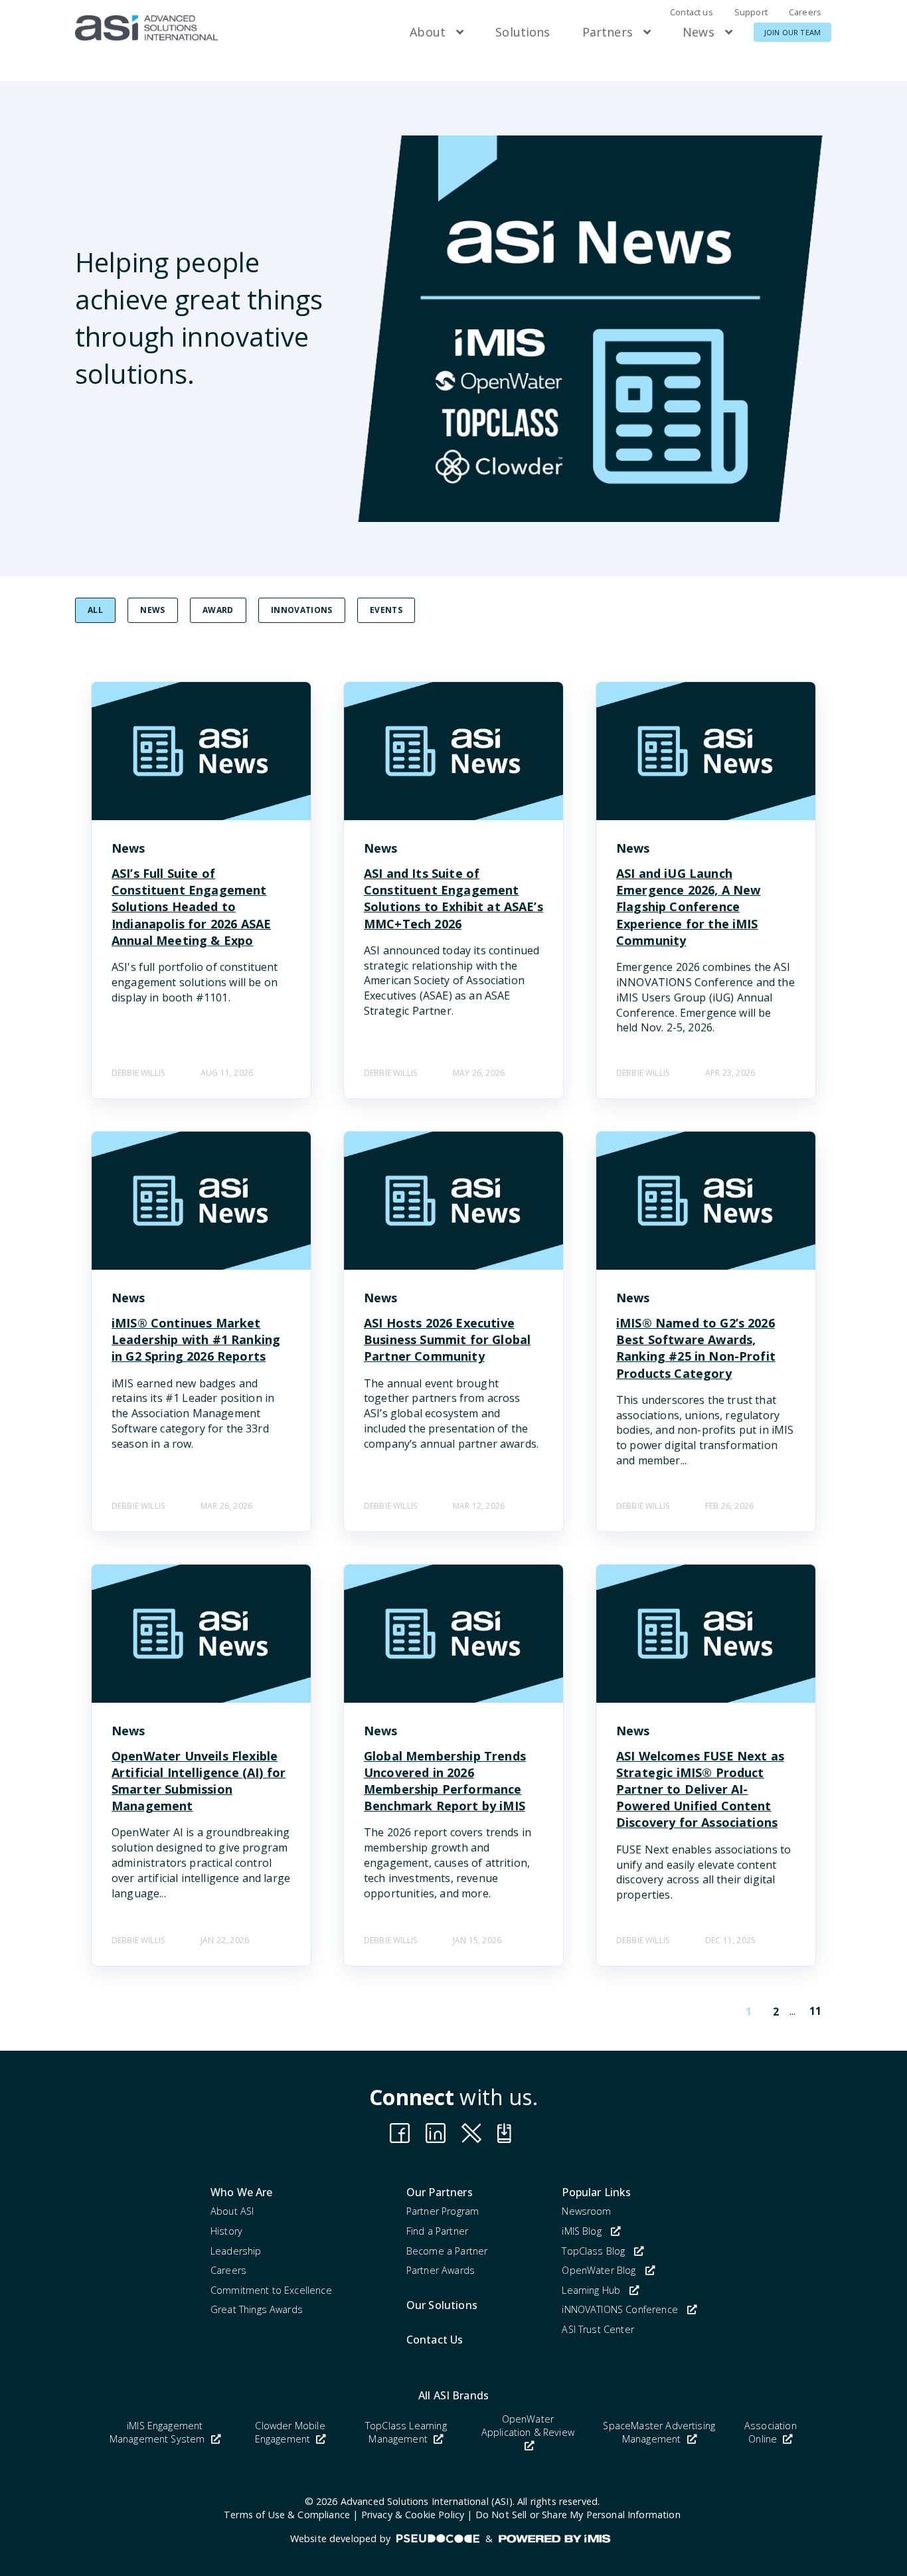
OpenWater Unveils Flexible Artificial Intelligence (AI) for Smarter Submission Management (199, 1781)
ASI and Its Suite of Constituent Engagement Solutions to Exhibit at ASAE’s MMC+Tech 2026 (453, 899)
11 (815, 2011)
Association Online (771, 2432)
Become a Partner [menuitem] (447, 2251)
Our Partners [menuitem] (440, 2192)
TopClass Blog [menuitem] (593, 2251)
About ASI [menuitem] (232, 2211)
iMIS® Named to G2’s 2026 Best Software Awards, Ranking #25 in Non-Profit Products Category (696, 1348)
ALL (95, 610)
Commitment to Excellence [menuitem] (271, 2290)
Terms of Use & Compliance (287, 2515)
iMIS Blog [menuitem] (581, 2231)
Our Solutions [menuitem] (442, 2305)
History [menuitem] (226, 2231)
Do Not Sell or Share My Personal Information (578, 2515)
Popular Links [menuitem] (596, 2192)
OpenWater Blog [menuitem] (599, 2270)
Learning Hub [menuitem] (591, 2290)
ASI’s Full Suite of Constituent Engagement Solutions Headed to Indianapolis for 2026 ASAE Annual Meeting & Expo (191, 907)
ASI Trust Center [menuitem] (598, 2329)
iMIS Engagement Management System (159, 2432)
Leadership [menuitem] (236, 2251)
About (428, 32)
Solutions (523, 32)
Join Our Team (792, 32)
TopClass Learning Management (406, 2432)
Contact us (692, 12)
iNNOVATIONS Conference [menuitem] (620, 2309)
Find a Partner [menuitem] (437, 2231)
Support (751, 12)
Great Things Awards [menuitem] (257, 2309)
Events (386, 610)
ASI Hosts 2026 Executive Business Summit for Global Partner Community (447, 1339)
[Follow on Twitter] (507, 2133)
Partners (608, 32)
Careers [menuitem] (228, 2270)
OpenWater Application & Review (528, 2426)
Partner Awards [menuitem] (441, 2270)
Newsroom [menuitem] (586, 2211)
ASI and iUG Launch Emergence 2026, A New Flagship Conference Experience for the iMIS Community (688, 907)
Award (218, 610)
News (699, 32)
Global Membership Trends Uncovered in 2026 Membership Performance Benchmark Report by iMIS (445, 1781)
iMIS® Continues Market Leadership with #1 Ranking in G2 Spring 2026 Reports (196, 1339)
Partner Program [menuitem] (443, 2211)
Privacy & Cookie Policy (413, 2515)
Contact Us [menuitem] (435, 2340)
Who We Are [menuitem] (242, 2192)
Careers (805, 12)
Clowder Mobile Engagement (290, 2432)
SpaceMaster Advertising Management (659, 2432)
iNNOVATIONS (302, 610)
